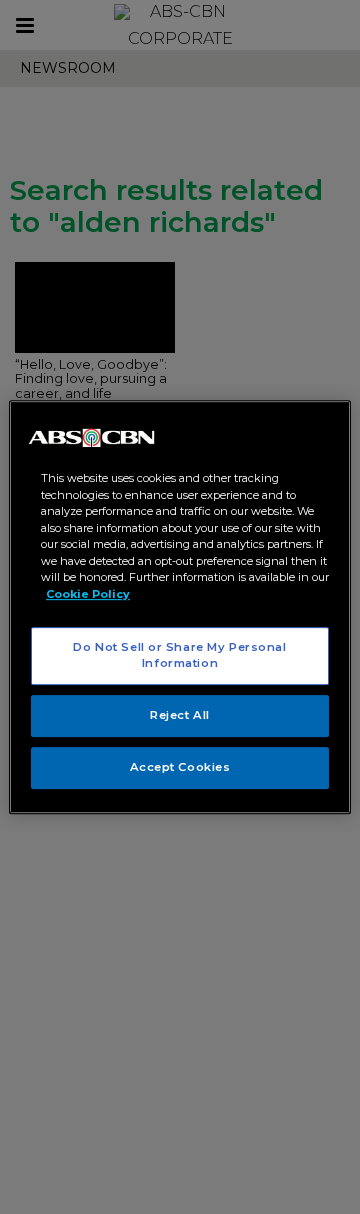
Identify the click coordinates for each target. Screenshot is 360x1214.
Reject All (180, 715)
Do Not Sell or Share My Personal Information (179, 655)
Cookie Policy (88, 594)
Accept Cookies (180, 767)
